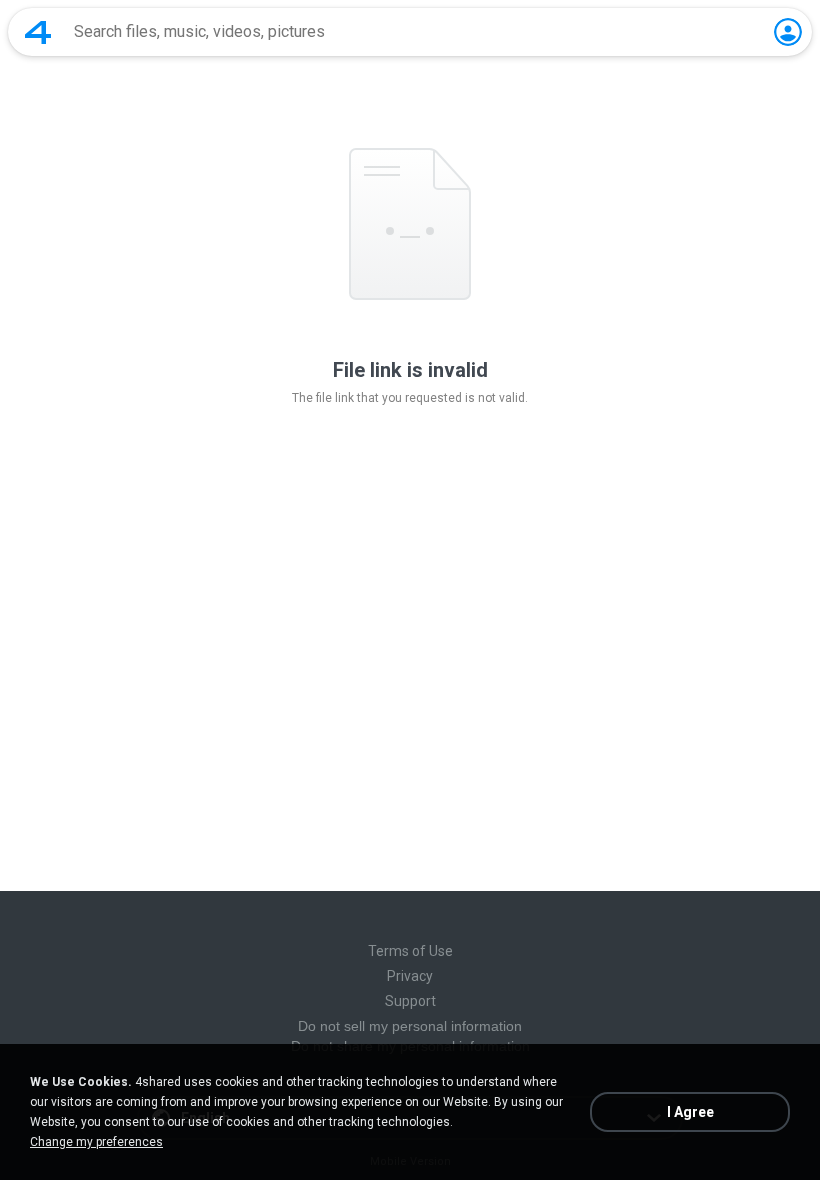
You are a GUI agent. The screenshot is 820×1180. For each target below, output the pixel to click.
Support (410, 1001)
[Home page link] (38, 32)
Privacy (410, 976)
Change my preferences (96, 1142)
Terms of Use (410, 951)
